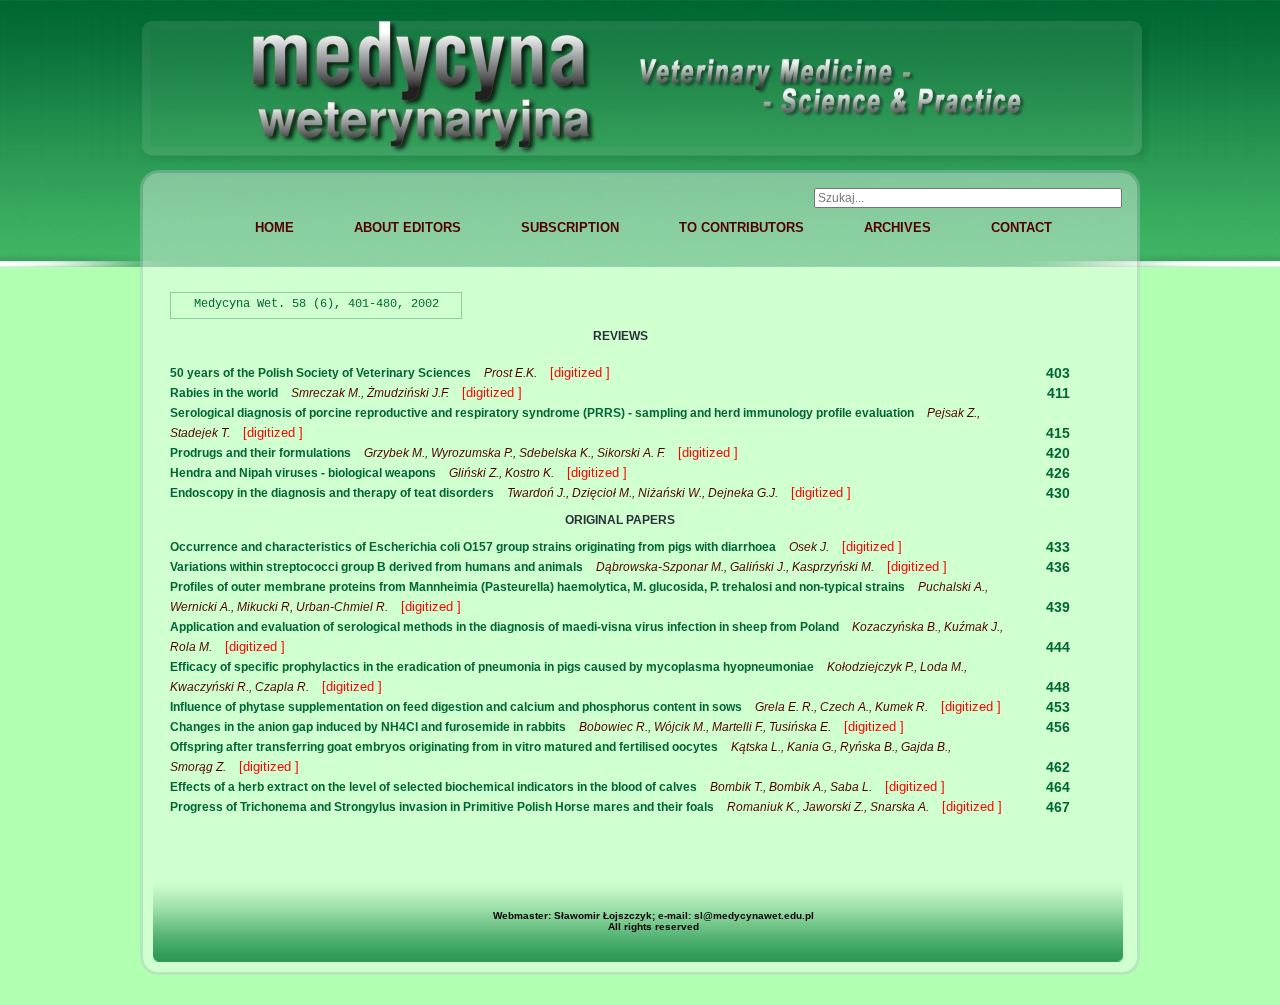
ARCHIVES (897, 227)
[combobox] (968, 198)
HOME (274, 227)
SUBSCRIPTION (570, 227)
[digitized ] (580, 372)
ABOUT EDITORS (407, 227)
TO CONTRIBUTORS (741, 227)
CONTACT (1021, 227)
